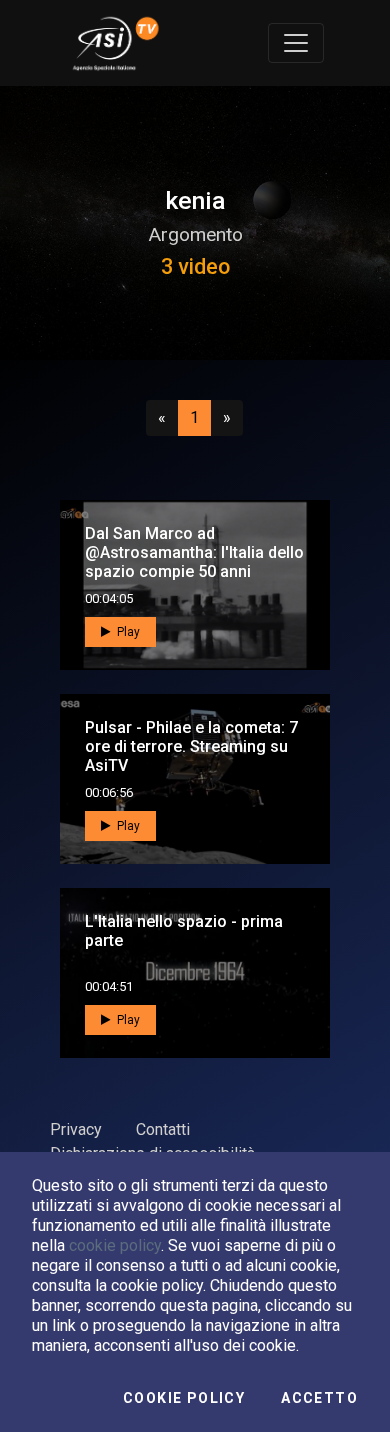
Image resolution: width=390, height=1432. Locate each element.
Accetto (319, 1398)
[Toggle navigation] (296, 43)
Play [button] (127, 632)
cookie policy (115, 1245)
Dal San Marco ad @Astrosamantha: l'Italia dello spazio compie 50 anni (194, 552)
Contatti (163, 1129)
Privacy (76, 1129)
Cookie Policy (184, 1398)
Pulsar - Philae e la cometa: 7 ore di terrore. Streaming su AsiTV (191, 746)
